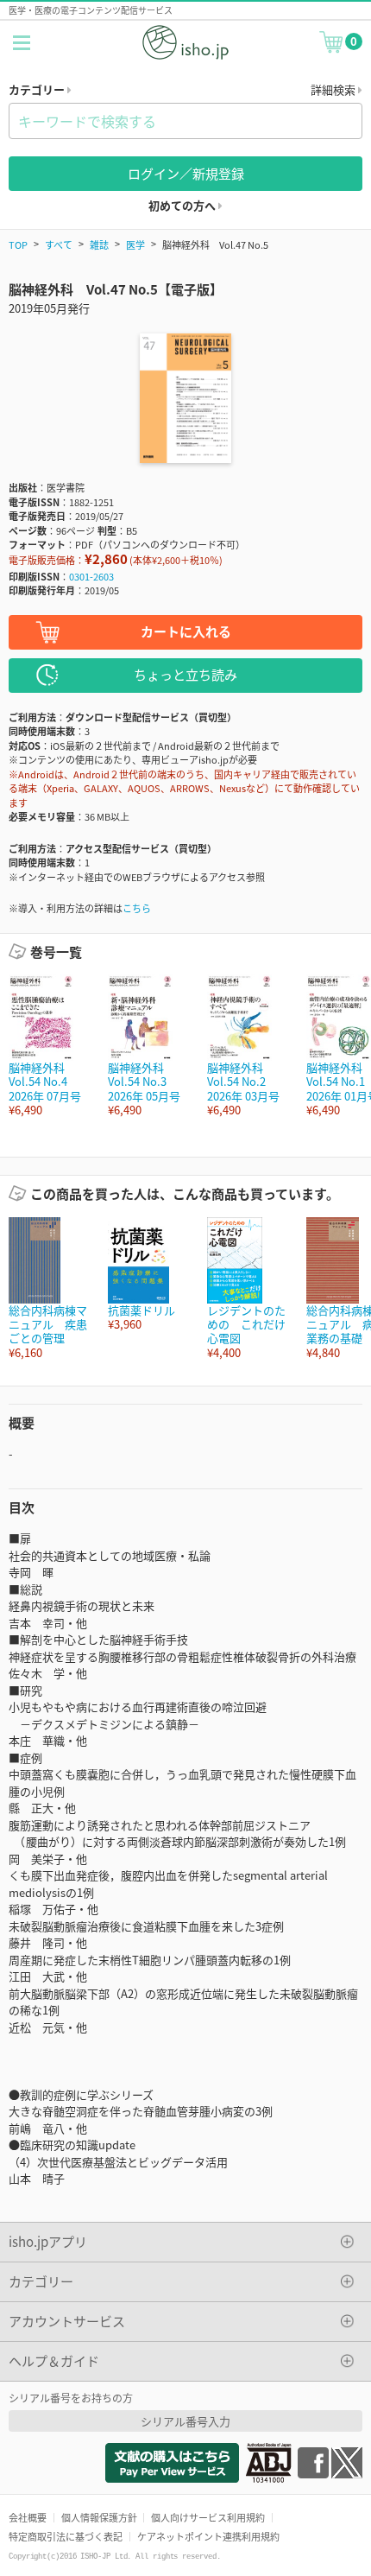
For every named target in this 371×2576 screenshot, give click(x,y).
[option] (50, 1046)
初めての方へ (183, 205)
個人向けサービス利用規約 (208, 2517)
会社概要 (28, 2517)
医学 (135, 244)
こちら (137, 908)
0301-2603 (91, 576)
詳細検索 (334, 89)
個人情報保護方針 (99, 2517)
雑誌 (99, 244)
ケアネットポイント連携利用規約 (208, 2536)
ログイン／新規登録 (186, 173)
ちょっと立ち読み (185, 674)
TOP (18, 244)
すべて (59, 244)
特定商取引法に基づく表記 (66, 2536)
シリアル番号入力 (185, 2421)
